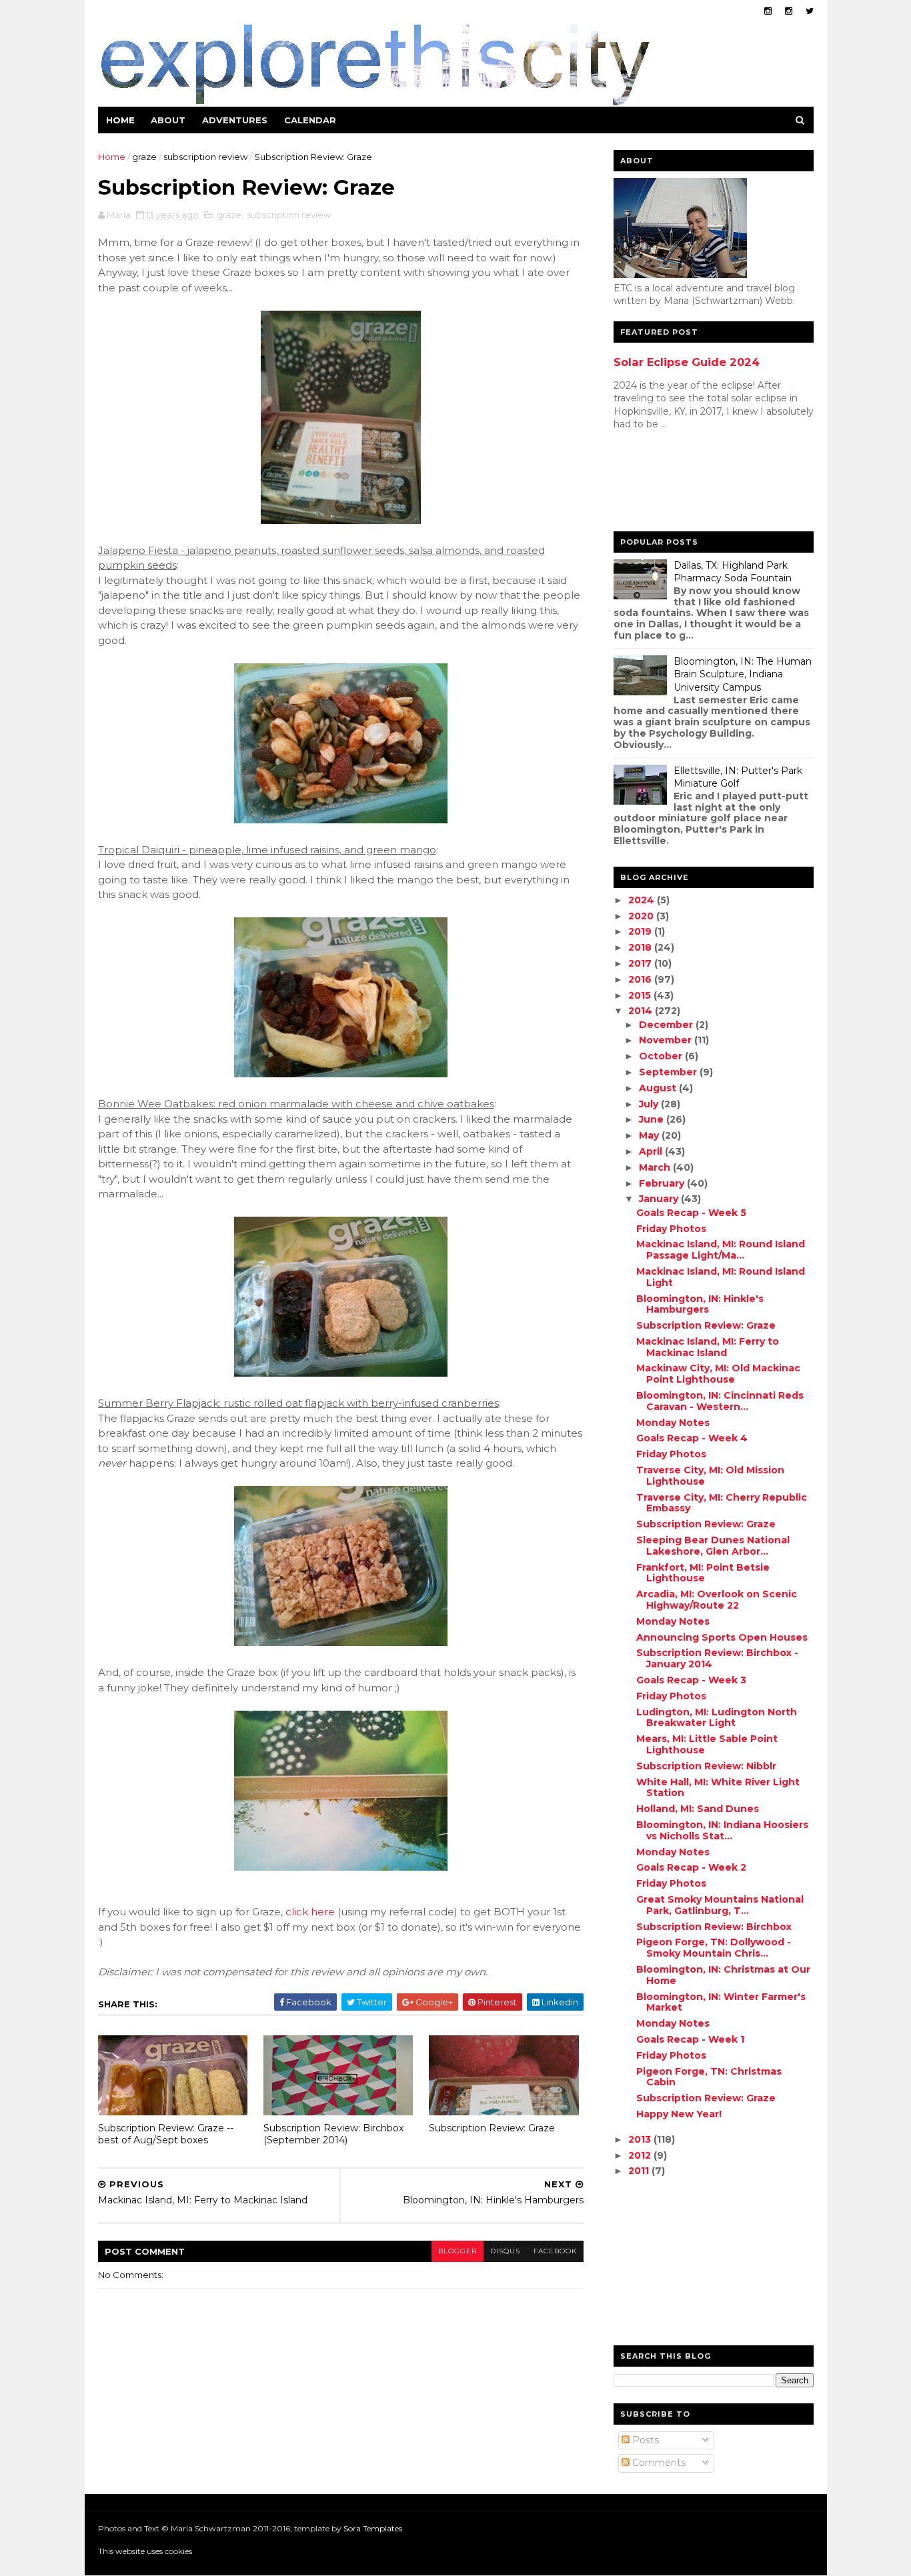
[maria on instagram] (768, 11)
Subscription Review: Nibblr (706, 1766)
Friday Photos (671, 1229)
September (669, 1072)
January (660, 1199)
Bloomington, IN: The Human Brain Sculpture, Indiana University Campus (743, 674)
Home (120, 120)
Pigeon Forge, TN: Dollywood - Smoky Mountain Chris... (714, 1948)
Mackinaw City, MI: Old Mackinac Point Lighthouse (718, 1374)
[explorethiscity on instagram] (789, 11)
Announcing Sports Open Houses (722, 1637)
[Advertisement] (667, 484)
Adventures (235, 120)
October (662, 1056)
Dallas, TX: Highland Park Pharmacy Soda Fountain (733, 572)
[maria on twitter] (810, 11)
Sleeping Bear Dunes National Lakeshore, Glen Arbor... (713, 1546)
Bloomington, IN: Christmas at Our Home (723, 1975)
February (663, 1183)
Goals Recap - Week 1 (690, 2039)
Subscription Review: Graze (492, 2128)
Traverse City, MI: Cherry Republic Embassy (722, 1503)
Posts (644, 2440)
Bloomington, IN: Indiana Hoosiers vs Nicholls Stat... (722, 1830)
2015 (641, 995)
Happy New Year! (679, 2114)
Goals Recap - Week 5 (691, 1213)
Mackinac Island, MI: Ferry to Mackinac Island (708, 1347)
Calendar (310, 120)
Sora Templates (373, 2528)
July (650, 1104)
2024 (643, 900)
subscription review (205, 157)
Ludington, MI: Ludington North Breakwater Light (717, 1718)
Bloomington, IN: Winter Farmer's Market (721, 2002)
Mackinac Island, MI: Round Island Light (721, 1277)
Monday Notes (673, 1423)
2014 (642, 1011)
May (650, 1135)
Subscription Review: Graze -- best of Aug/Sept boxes (166, 2134)
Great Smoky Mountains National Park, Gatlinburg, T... (720, 1905)
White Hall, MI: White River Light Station (718, 1788)
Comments (658, 2463)
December (667, 1025)
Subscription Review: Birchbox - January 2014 (717, 1658)
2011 (640, 2171)
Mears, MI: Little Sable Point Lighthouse (707, 1744)
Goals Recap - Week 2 (691, 1867)
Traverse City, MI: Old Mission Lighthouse (710, 1476)
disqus (505, 2251)
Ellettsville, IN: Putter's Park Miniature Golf (738, 777)
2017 (641, 963)
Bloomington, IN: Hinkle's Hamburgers (700, 1304)
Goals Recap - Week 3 (691, 1680)
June (653, 1119)
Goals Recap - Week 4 (692, 1438)
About (168, 120)
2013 (641, 2139)
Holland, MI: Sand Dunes (698, 1809)
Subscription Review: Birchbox (714, 1927)
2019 (641, 931)
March (656, 1167)
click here (310, 1912)
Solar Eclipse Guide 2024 (687, 362)
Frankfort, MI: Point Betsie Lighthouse (703, 1573)
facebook (555, 2251)
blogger (458, 2251)
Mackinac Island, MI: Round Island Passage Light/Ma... (721, 1250)
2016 (641, 979)
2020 (642, 916)
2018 (641, 947)
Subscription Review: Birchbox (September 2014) (333, 2134)
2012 (641, 2155)
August (659, 1088)
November (667, 1040)
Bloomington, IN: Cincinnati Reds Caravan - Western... (720, 1401)
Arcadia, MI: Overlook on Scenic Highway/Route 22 (717, 1600)
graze (144, 157)
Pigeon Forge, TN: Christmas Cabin (709, 2077)
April (652, 1151)
